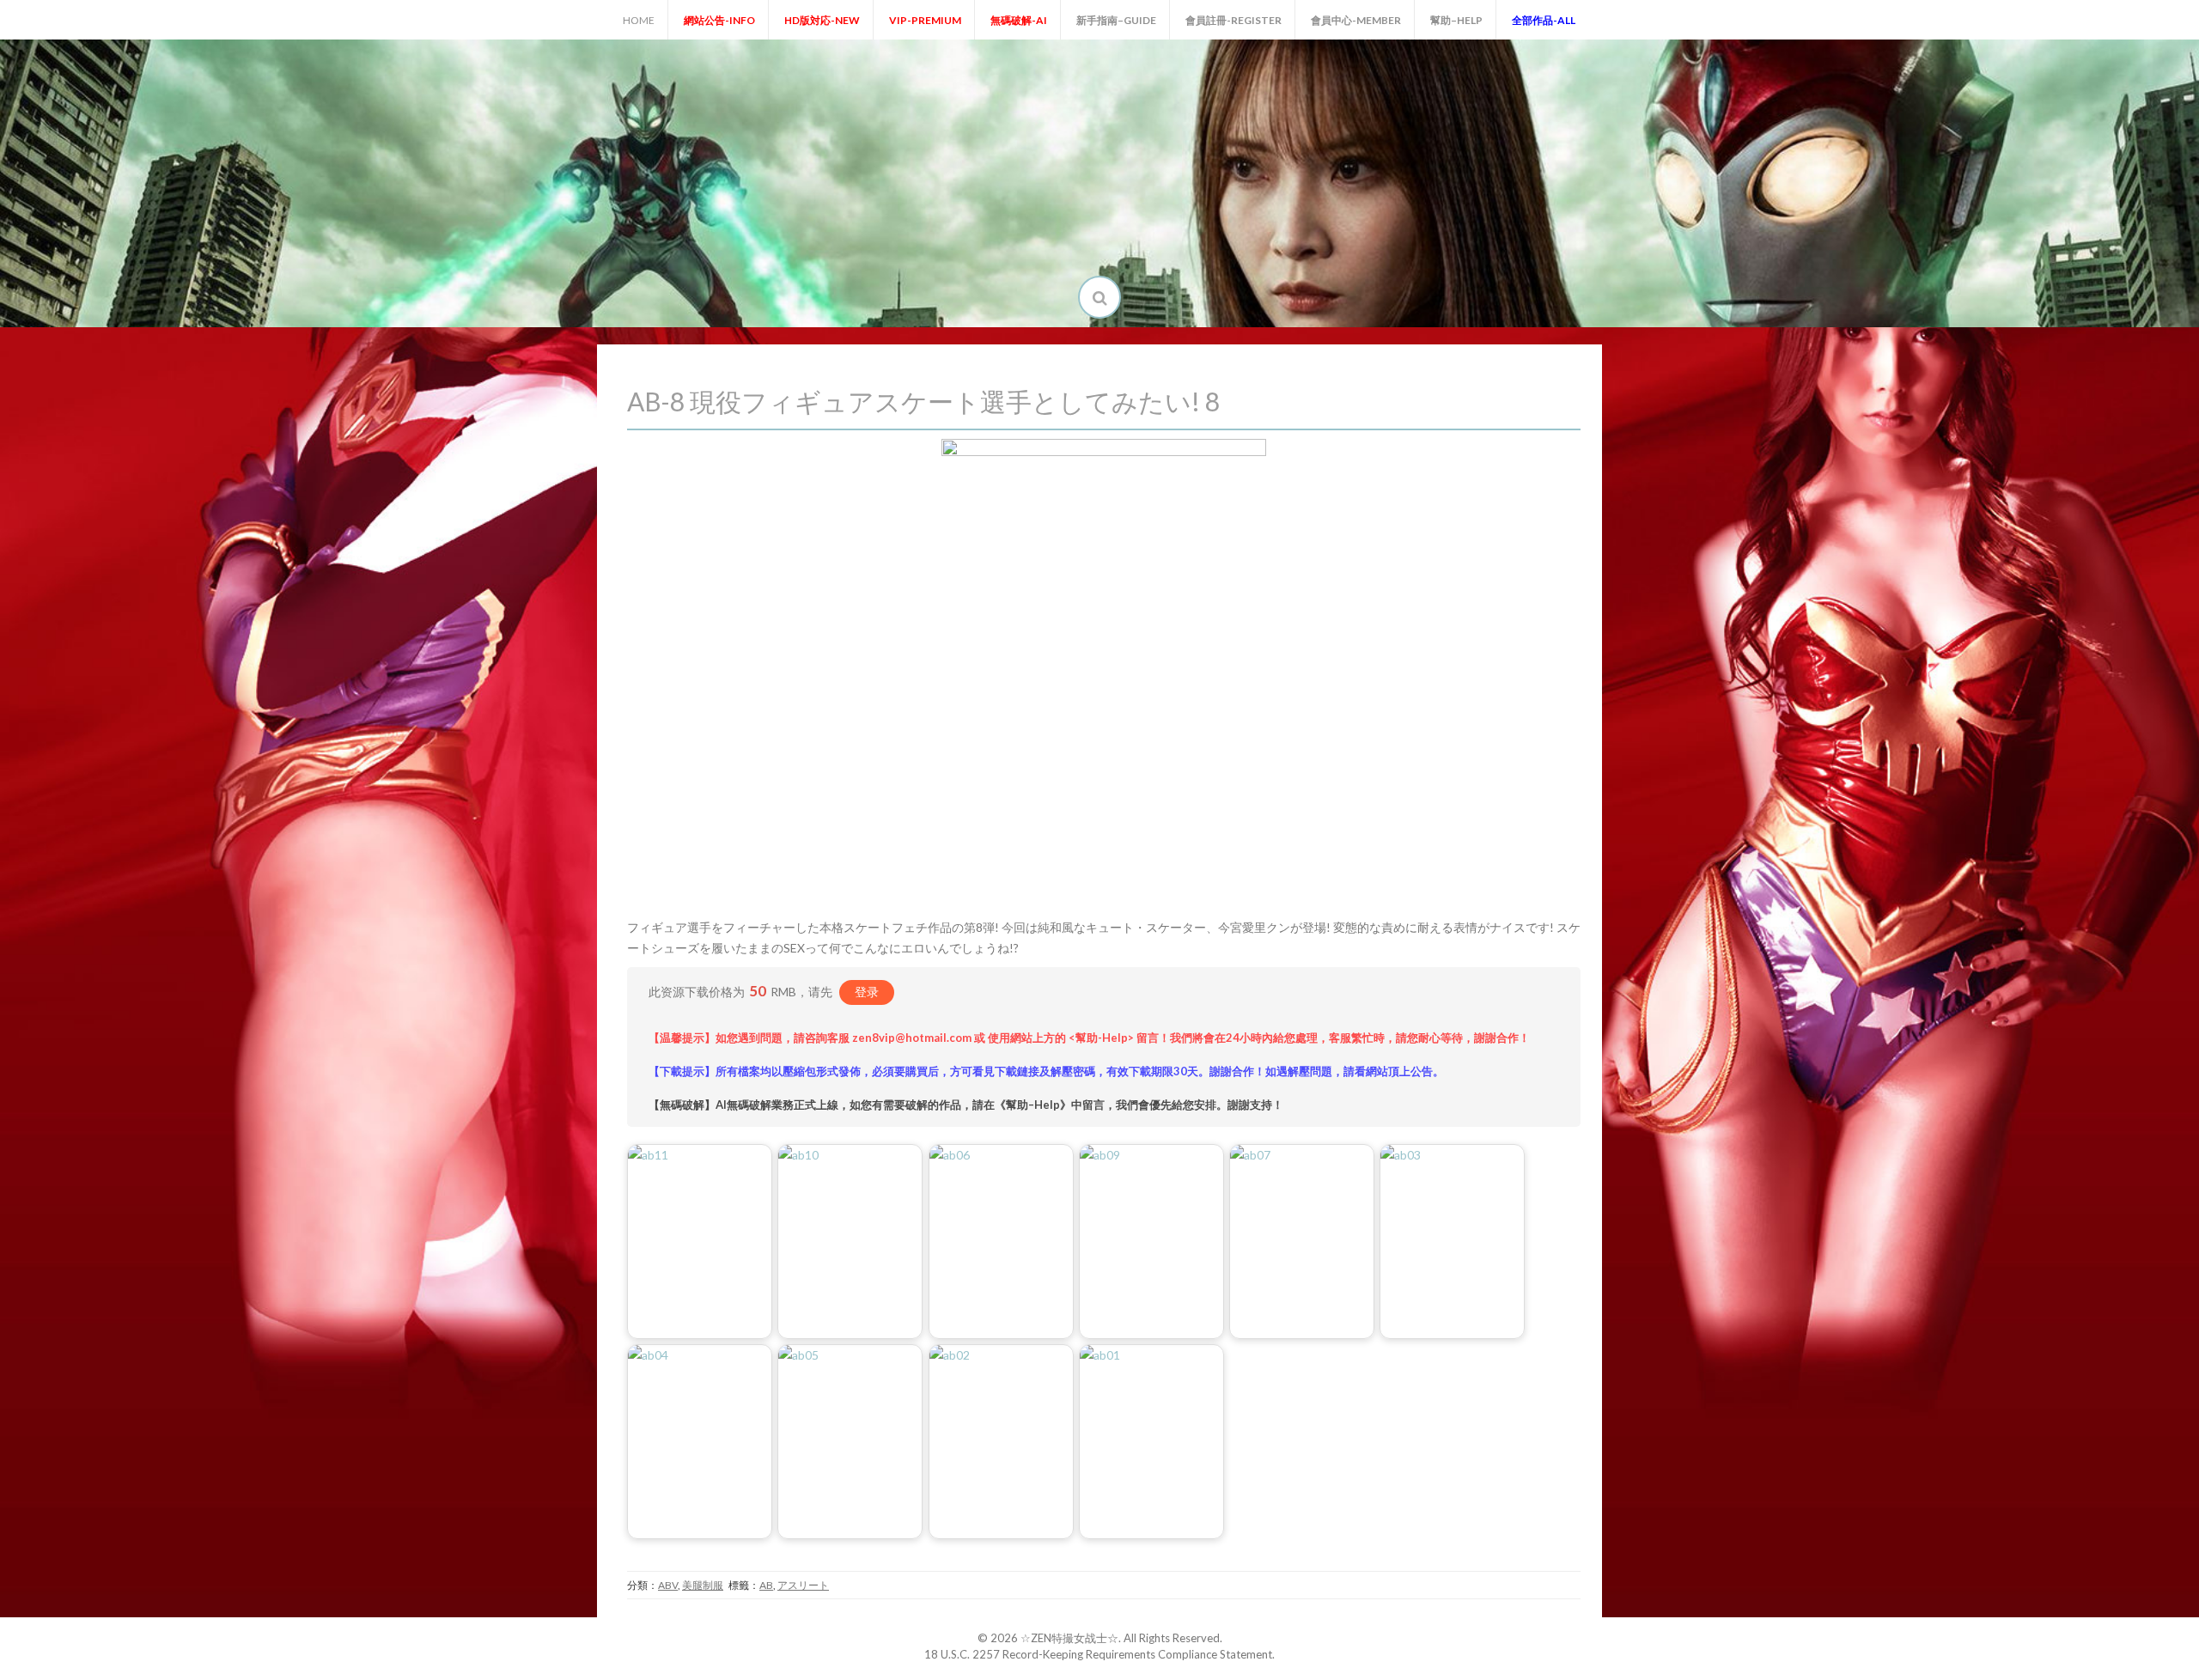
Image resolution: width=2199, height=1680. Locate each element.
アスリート (803, 1585)
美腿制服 (703, 1585)
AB (766, 1585)
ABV (668, 1585)
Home (639, 20)
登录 (867, 992)
